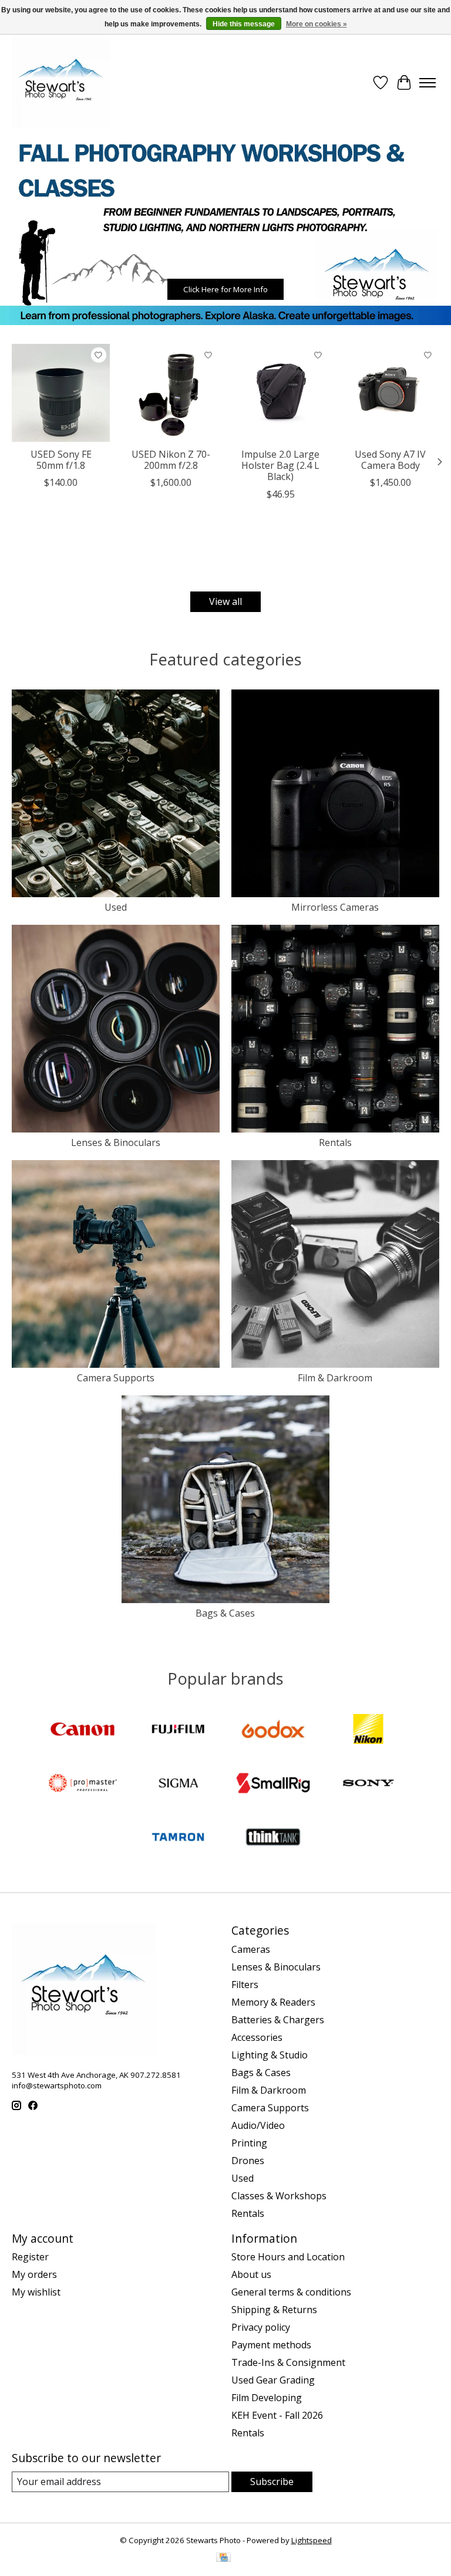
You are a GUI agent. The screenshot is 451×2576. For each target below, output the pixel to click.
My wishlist (36, 2292)
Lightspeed (312, 2540)
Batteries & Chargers (278, 2020)
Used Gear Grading (273, 2380)
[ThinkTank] (273, 1838)
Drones (248, 2161)
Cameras (251, 1949)
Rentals (335, 1142)
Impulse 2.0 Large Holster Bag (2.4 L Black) (280, 465)
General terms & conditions (291, 2292)
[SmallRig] (273, 1784)
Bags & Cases (225, 1613)
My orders (34, 2274)
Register (30, 2257)
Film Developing (267, 2398)
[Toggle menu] (428, 83)
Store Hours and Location (288, 2257)
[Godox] (273, 1730)
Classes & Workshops (279, 2196)
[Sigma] (178, 1784)
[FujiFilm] (178, 1730)
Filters (245, 1985)
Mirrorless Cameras (335, 907)
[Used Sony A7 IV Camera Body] (390, 393)
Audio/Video (258, 2125)
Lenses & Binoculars (116, 1142)
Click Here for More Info (225, 289)
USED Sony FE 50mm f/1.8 (61, 460)
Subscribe (272, 2482)
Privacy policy (261, 2327)
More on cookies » (317, 24)
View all (225, 601)
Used (116, 907)
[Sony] (368, 1784)
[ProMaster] (83, 1784)
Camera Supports (116, 1378)
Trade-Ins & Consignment (288, 2362)
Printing (249, 2143)
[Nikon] (368, 1730)
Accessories (257, 2037)
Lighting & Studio (270, 2055)
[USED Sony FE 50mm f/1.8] (61, 393)
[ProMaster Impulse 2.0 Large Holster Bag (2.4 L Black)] (280, 393)
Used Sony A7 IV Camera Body (390, 460)
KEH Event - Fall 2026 (277, 2415)
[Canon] (83, 1730)
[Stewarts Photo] (61, 83)
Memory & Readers (273, 2002)
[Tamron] (178, 1838)
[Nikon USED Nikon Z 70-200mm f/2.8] (171, 393)
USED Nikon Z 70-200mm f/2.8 (171, 460)
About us (251, 2274)
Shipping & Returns (274, 2310)
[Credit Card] (223, 2558)
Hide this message (244, 24)
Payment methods (271, 2345)
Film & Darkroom (335, 1378)
